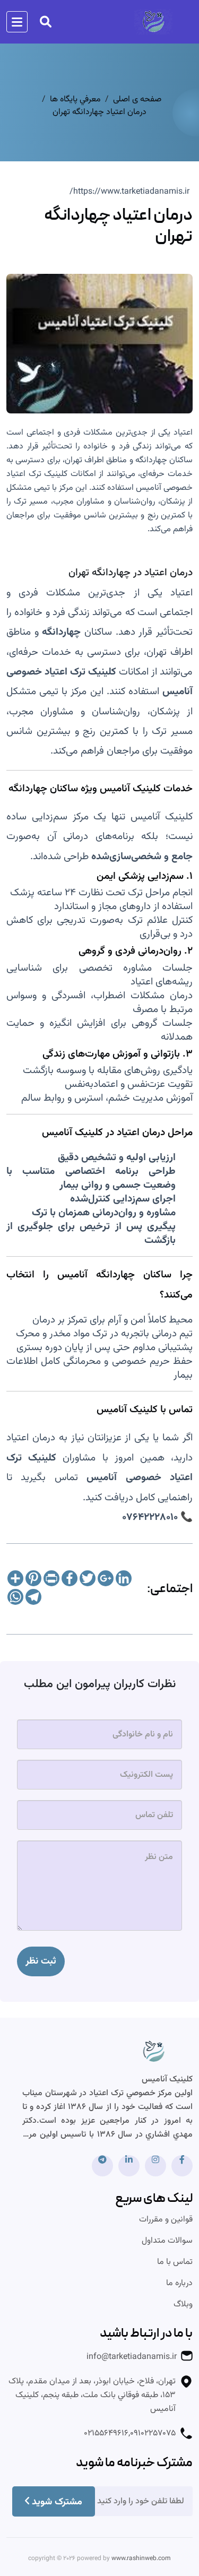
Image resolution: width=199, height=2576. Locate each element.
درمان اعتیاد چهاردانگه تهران (99, 113)
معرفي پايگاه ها (75, 100)
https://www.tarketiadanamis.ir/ (129, 192)
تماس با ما (175, 2262)
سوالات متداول (167, 2241)
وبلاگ (183, 2305)
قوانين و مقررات (166, 2220)
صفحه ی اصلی (137, 100)
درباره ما (179, 2284)
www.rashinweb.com (141, 2558)
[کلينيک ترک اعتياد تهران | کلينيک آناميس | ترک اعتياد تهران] (154, 2056)
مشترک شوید (57, 2502)
